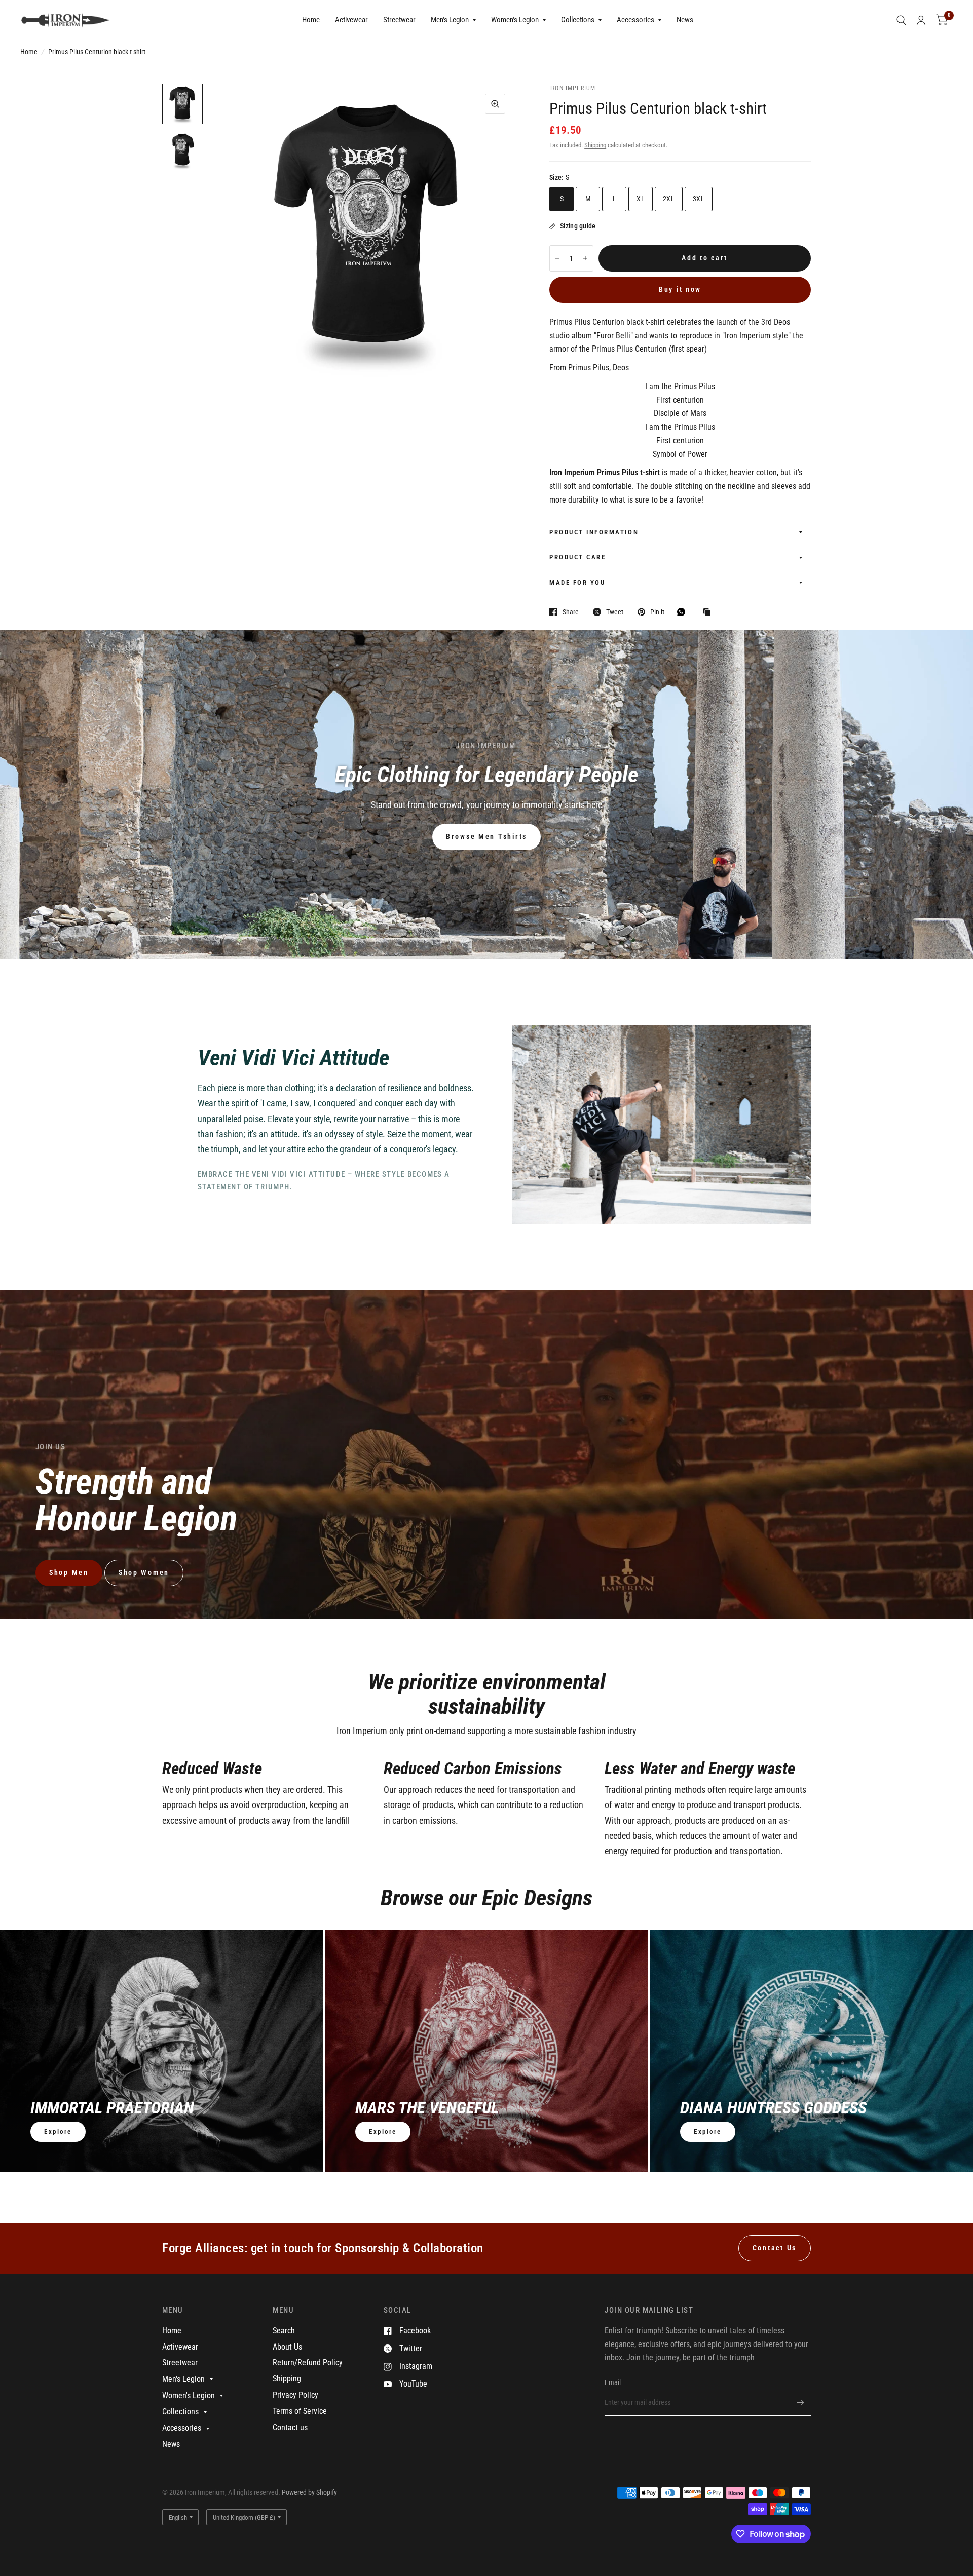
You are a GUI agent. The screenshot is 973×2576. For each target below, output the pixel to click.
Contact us (290, 2427)
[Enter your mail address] (801, 2403)
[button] (486, 837)
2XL (669, 199)
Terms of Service (300, 2411)
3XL (699, 199)
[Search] (901, 20)
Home (311, 20)
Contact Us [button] (775, 2248)
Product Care (577, 557)
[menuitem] (311, 20)
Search (284, 2331)
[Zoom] (495, 104)
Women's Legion (515, 20)
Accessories (635, 20)
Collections (578, 20)
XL (641, 199)
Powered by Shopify (309, 2492)
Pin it (657, 612)
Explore (58, 2131)
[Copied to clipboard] (709, 613)
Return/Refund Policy (308, 2362)
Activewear (351, 20)
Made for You (577, 582)
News (685, 20)
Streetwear (399, 20)
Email (613, 2382)
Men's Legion (450, 20)
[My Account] (921, 20)
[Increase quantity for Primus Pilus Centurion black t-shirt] (585, 258)
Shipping (595, 145)
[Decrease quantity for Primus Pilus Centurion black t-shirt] (557, 258)
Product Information (594, 532)
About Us (287, 2347)
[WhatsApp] (684, 612)
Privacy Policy (295, 2395)
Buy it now (680, 289)
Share (571, 612)
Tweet (615, 612)
